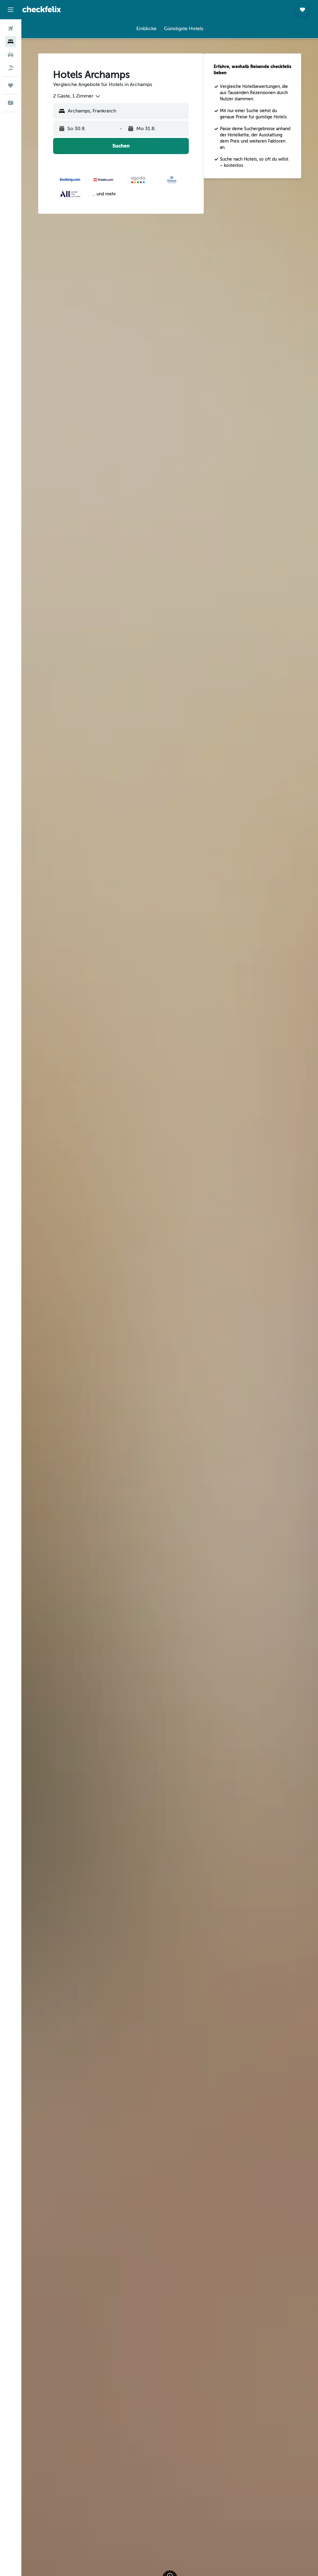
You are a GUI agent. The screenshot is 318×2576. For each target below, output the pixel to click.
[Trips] (11, 85)
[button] (11, 10)
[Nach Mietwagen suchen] (11, 55)
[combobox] (77, 96)
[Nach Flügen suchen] (11, 29)
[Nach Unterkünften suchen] (11, 42)
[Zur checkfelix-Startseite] (42, 9)
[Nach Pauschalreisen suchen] (11, 68)
